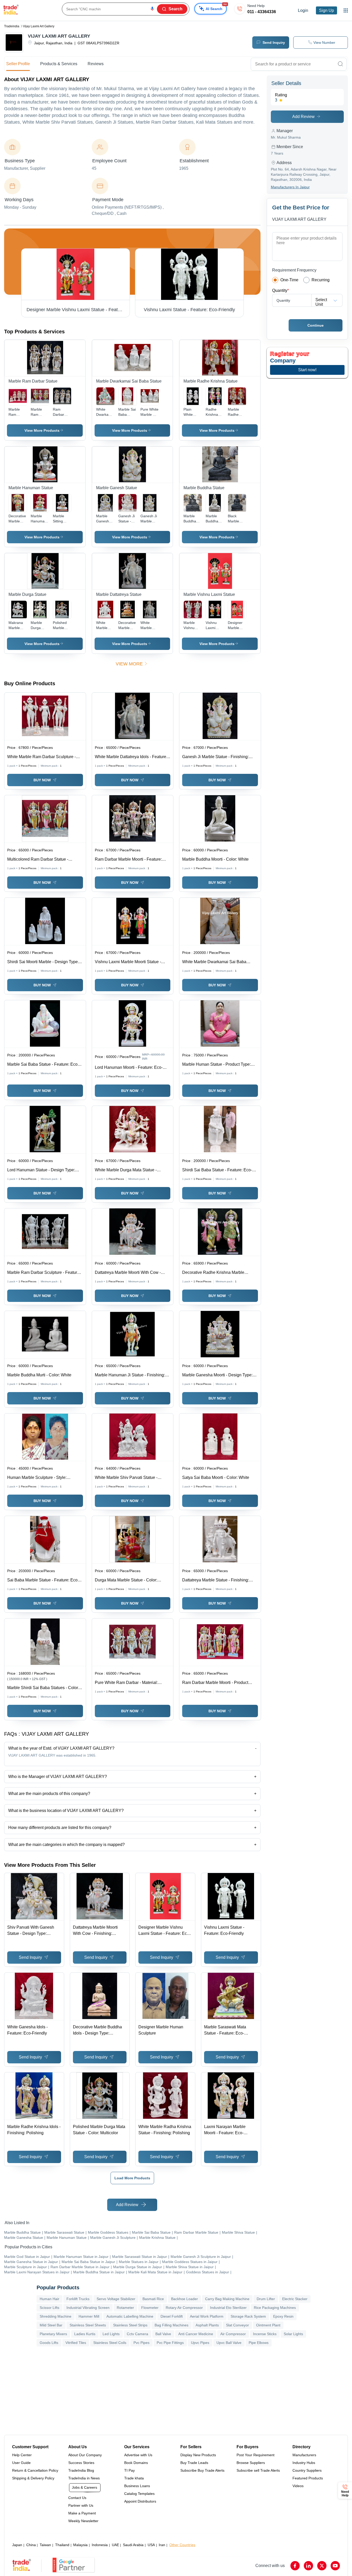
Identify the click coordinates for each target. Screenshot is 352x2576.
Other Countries (182, 2545)
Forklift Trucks (78, 2299)
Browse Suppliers (251, 2463)
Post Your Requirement (255, 2455)
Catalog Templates (139, 2494)
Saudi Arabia (133, 2545)
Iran (162, 2545)
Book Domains (136, 2463)
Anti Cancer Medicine (196, 2334)
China (31, 2545)
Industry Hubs (304, 2463)
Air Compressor (233, 2334)
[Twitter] (322, 2566)
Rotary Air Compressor (184, 2308)
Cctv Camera (137, 2334)
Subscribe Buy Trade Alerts (202, 2470)
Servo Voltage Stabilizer (116, 2299)
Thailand (62, 2545)
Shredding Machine (56, 2316)
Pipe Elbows (259, 2343)
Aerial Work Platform (207, 2316)
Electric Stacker (295, 2299)
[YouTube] (335, 2566)
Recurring (321, 280)
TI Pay (129, 2470)
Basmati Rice (153, 2299)
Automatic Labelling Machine (130, 2316)
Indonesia (100, 2545)
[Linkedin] (308, 2566)
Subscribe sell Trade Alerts (258, 2470)
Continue (316, 325)
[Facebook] (295, 2566)
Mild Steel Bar (51, 2325)
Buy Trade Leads (194, 2463)
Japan (17, 2545)
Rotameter (125, 2308)
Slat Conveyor (237, 2325)
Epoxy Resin (283, 2316)
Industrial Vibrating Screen (88, 2308)
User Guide (21, 2463)
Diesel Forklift (172, 2316)
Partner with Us (81, 2505)
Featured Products (308, 2478)
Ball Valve (163, 2334)
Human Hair (49, 2299)
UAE (115, 2545)
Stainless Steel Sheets (88, 2325)
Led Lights (111, 2334)
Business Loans (137, 2486)
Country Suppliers (307, 2470)
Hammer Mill (89, 2316)
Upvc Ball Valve (229, 2343)
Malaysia (80, 2545)
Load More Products (132, 2178)
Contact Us (77, 2498)
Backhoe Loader (185, 2299)
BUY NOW (42, 780)
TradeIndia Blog (81, 2470)
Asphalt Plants (207, 2325)
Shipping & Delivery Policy (33, 2478)
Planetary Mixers (53, 2334)
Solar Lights (293, 2334)
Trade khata (134, 2478)
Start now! (307, 370)
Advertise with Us (138, 2455)
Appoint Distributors (140, 2501)
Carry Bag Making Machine (227, 2299)
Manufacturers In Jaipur (290, 187)
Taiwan (45, 2545)
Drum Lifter (266, 2299)
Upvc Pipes (200, 2343)
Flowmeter (150, 2308)
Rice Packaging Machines (275, 2308)
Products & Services (59, 64)
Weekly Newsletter (83, 2521)
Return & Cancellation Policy (35, 2470)
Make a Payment (82, 2513)
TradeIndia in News (84, 2478)
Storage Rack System (248, 2316)
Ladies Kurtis (85, 2334)
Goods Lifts (49, 2343)
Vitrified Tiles (76, 2343)
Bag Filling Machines (171, 2325)
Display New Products (198, 2455)
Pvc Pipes (141, 2343)
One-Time (289, 280)
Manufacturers (304, 2455)
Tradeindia (12, 26)
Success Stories (81, 2463)
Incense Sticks (265, 2334)
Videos (298, 2486)
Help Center (22, 2455)
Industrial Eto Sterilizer (228, 2308)
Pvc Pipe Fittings (170, 2343)
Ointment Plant (268, 2325)
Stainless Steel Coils (110, 2343)
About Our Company (85, 2455)
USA (151, 2545)
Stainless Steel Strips (130, 2325)
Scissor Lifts (49, 2308)
